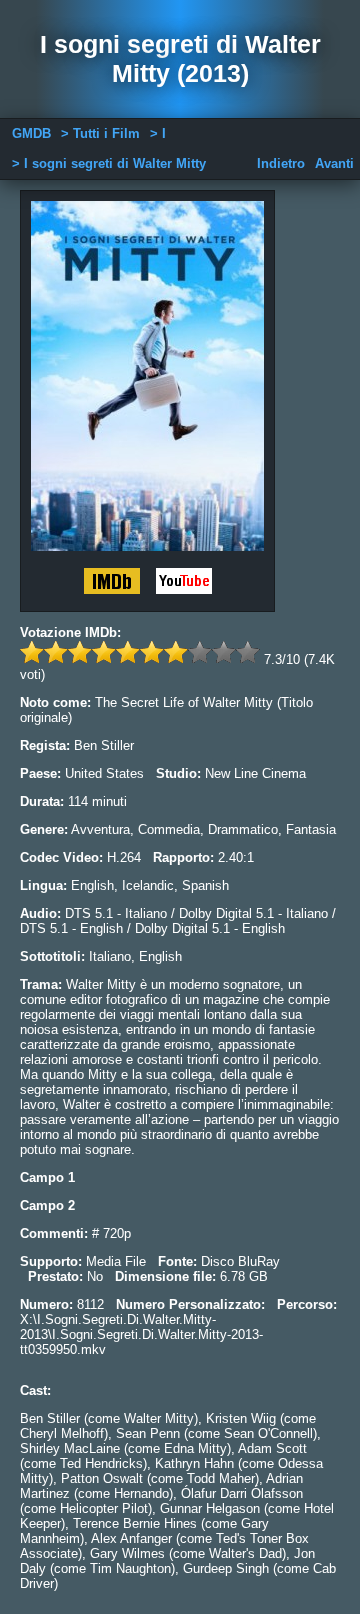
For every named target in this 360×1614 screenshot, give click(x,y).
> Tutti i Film (100, 133)
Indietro (281, 163)
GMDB (31, 133)
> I (158, 133)
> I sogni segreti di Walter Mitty (109, 163)
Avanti (334, 163)
